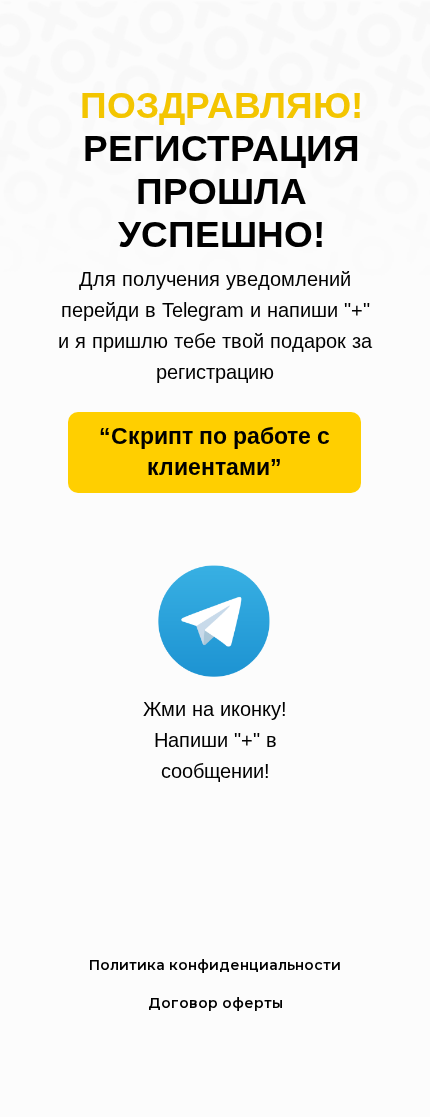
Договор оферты (215, 1003)
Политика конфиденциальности (215, 965)
